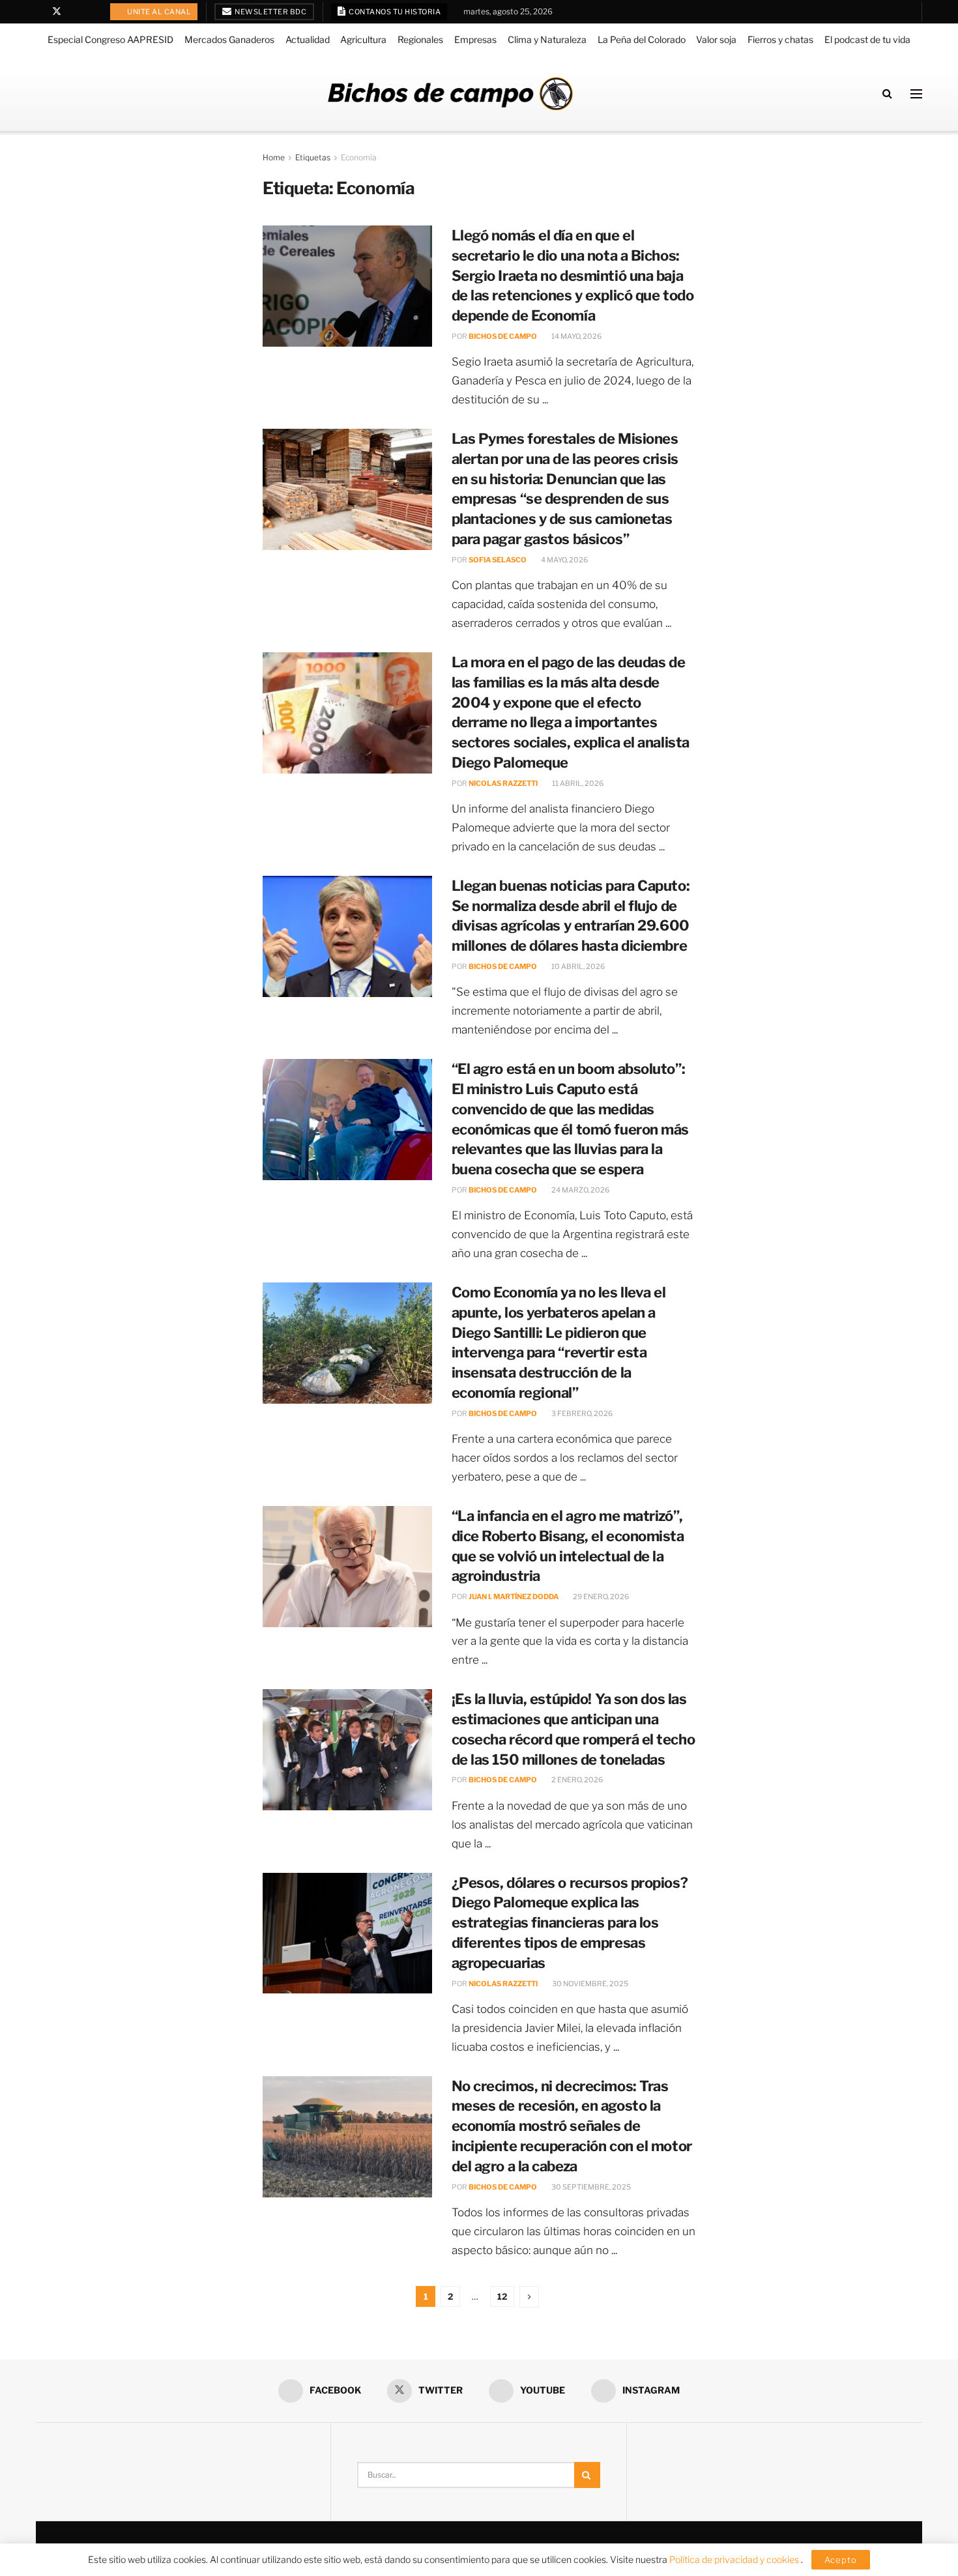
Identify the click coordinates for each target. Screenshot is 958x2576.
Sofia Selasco (498, 560)
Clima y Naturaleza (547, 39)
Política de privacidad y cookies (735, 2559)
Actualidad (308, 39)
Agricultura (363, 39)
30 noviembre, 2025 (589, 1984)
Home (274, 157)
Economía (359, 157)
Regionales (420, 39)
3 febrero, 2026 (581, 1413)
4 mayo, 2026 (564, 560)
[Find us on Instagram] (90, 12)
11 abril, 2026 (577, 783)
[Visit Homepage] (450, 94)
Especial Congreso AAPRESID (110, 39)
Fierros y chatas (780, 39)
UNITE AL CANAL (159, 12)
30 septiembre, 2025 (590, 2187)
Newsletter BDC (270, 12)
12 (502, 2296)
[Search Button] (887, 94)
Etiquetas (313, 157)
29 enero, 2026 (600, 1597)
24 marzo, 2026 (580, 1190)
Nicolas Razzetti (503, 783)
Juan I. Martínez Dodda (514, 1597)
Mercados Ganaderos (229, 39)
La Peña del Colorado (642, 39)
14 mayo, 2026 (576, 336)
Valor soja (716, 39)
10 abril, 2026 (577, 966)
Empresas (475, 39)
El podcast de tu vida (867, 39)
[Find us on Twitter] (57, 12)
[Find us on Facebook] (39, 12)
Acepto (841, 2560)
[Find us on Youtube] (74, 12)
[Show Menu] (916, 94)
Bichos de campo (503, 336)
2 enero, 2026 (576, 1780)
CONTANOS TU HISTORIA (394, 12)
